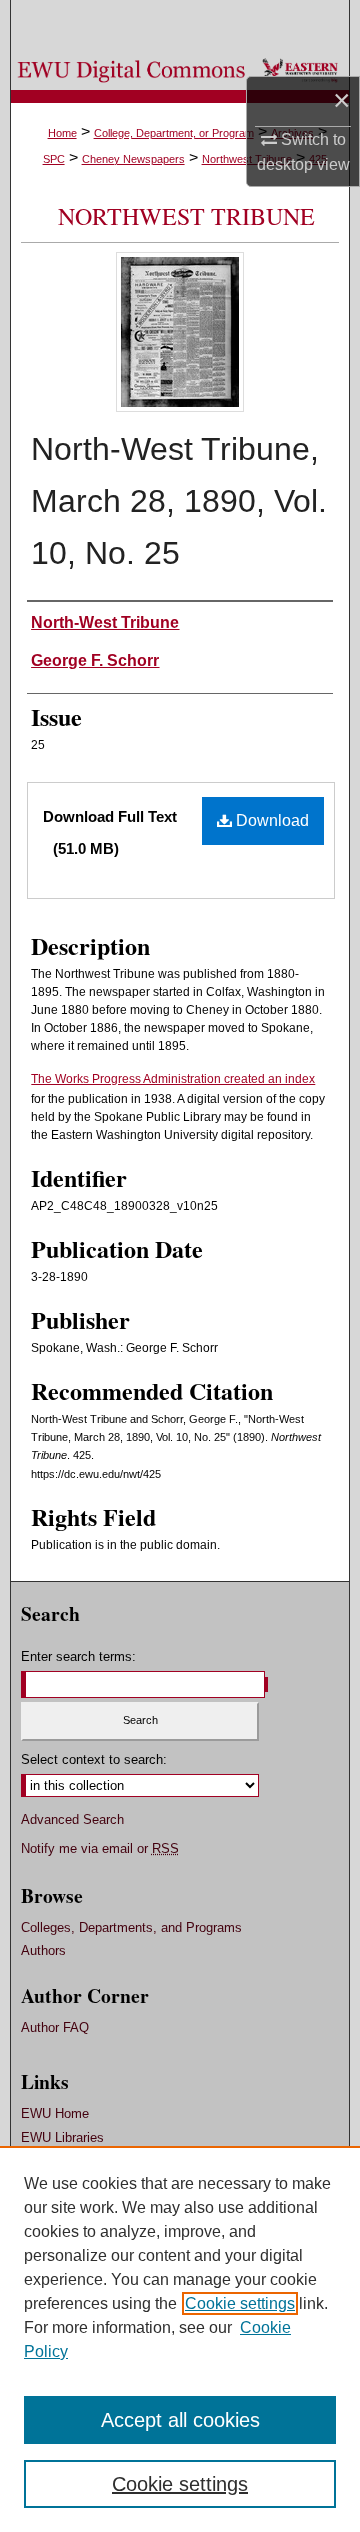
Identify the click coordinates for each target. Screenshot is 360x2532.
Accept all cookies (180, 2420)
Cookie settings (240, 2303)
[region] (180, 2339)
